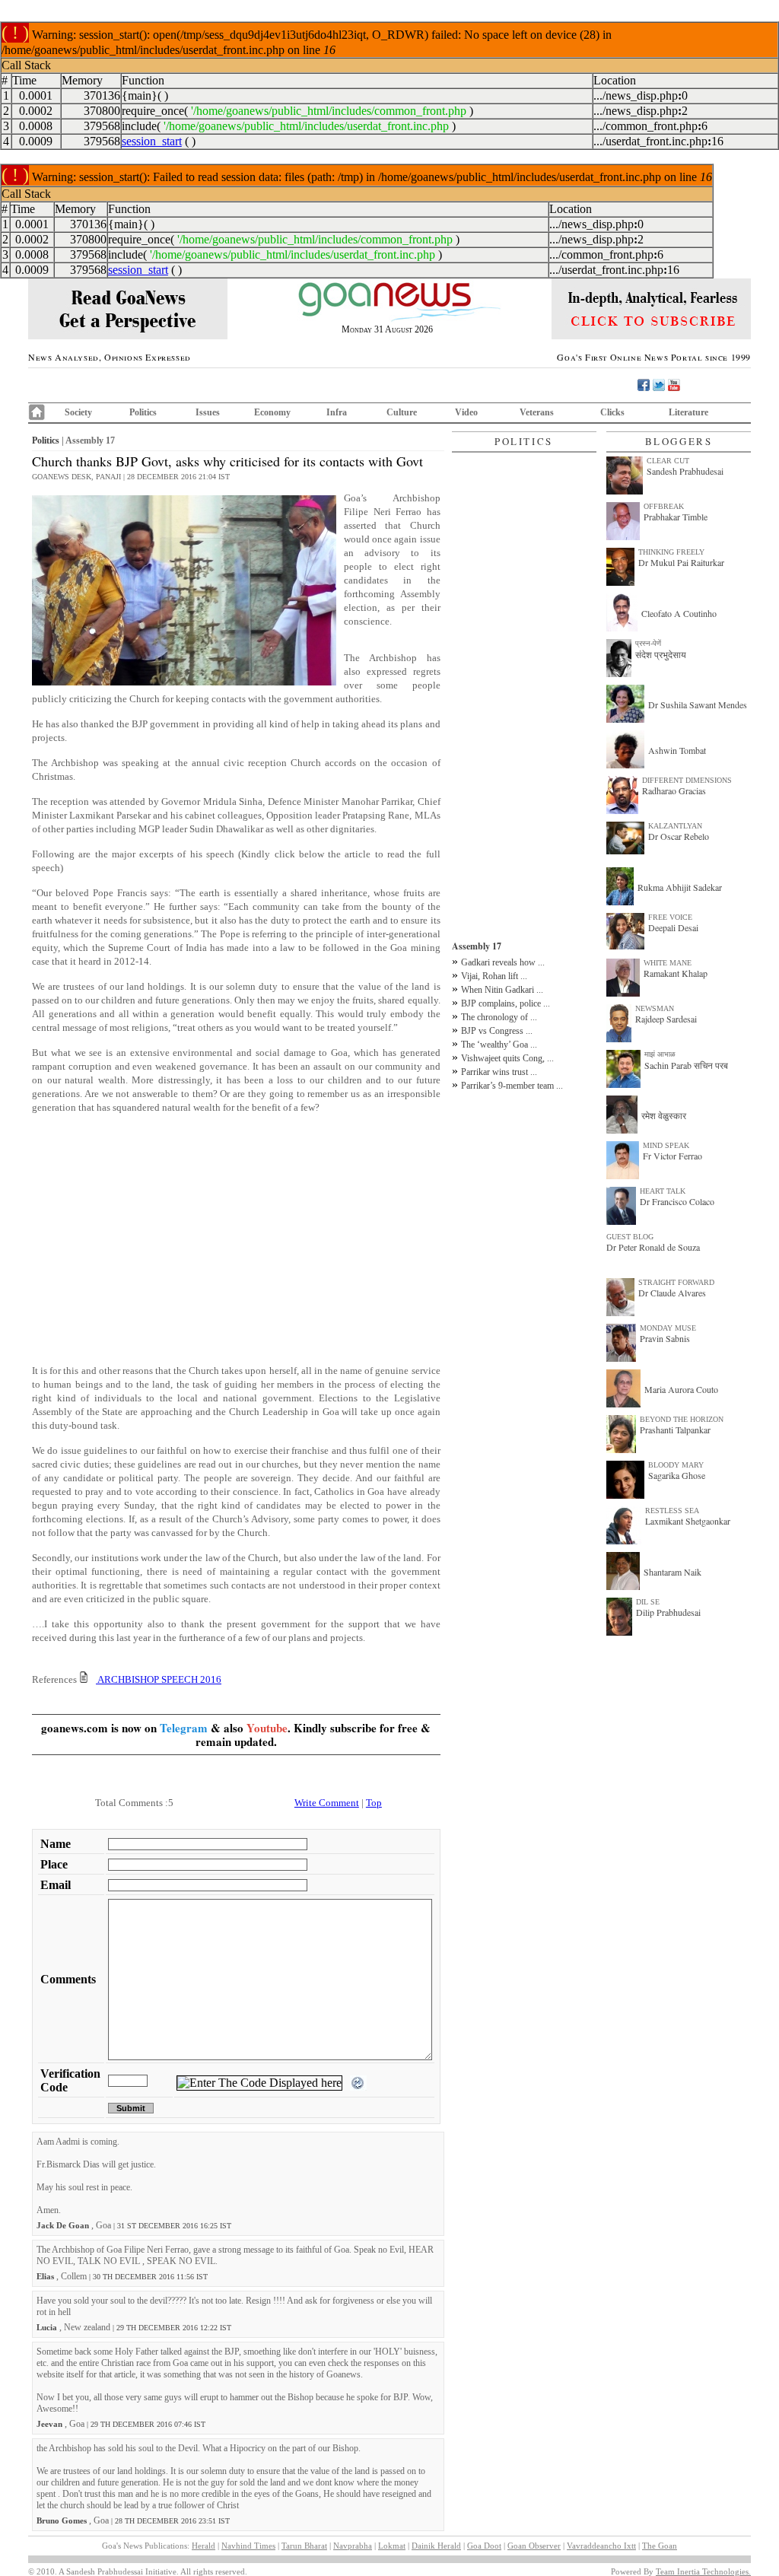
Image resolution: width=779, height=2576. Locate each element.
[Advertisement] (236, 1232)
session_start (152, 141)
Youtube (267, 1728)
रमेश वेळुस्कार (664, 1115)
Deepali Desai (673, 927)
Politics (143, 412)
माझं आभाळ (660, 1054)
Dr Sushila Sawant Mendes (698, 704)
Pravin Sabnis (665, 1338)
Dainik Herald (436, 2546)
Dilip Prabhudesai (668, 1612)
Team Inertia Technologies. (703, 2571)
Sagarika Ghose (677, 1475)
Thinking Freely (671, 552)
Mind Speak (666, 1145)
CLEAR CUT (668, 461)
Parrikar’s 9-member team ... (512, 1086)
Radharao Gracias (674, 790)
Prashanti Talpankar (675, 1430)
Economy (272, 412)
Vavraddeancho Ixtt (601, 2546)
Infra (337, 412)
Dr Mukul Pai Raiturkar (681, 562)
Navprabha (353, 2546)
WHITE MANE (668, 963)
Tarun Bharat (304, 2546)
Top (374, 1803)
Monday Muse (668, 1328)
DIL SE (648, 1602)
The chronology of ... (499, 1017)
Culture (402, 412)
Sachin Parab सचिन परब (686, 1065)
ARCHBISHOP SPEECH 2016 (159, 1679)
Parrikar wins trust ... (499, 1072)
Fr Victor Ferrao (672, 1156)
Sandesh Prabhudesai (685, 471)
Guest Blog (630, 1237)
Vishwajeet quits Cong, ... (507, 1058)
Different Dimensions (687, 780)
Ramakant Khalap (676, 973)
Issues (208, 412)
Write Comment (327, 1803)
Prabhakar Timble (676, 517)
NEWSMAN (655, 1008)
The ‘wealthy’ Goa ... (499, 1045)
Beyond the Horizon (682, 1419)
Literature (688, 412)
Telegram (184, 1728)
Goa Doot (484, 2546)
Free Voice (670, 917)
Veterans (537, 412)
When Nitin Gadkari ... (502, 990)
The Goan (660, 2546)
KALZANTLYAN (675, 826)
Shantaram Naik (672, 1572)
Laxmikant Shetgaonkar (688, 1521)
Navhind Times (248, 2546)
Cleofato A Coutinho (679, 613)
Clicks (612, 412)
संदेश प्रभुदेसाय (661, 654)
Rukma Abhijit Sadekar (680, 887)
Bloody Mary (676, 1465)
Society (78, 412)
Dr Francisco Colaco (677, 1201)
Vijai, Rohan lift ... (494, 976)
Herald (203, 2546)
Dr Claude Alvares (672, 1293)
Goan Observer (534, 2546)
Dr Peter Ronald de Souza (653, 1247)
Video (466, 412)
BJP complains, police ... (506, 1003)
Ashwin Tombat (677, 750)
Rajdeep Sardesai (666, 1019)
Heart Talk (663, 1191)
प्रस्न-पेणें (648, 643)
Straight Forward (676, 1282)
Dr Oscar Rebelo (679, 836)
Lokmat (392, 2546)
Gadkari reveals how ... (503, 962)
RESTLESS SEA (672, 1511)
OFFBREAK (664, 506)
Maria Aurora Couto (681, 1389)
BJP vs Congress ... (497, 1031)
